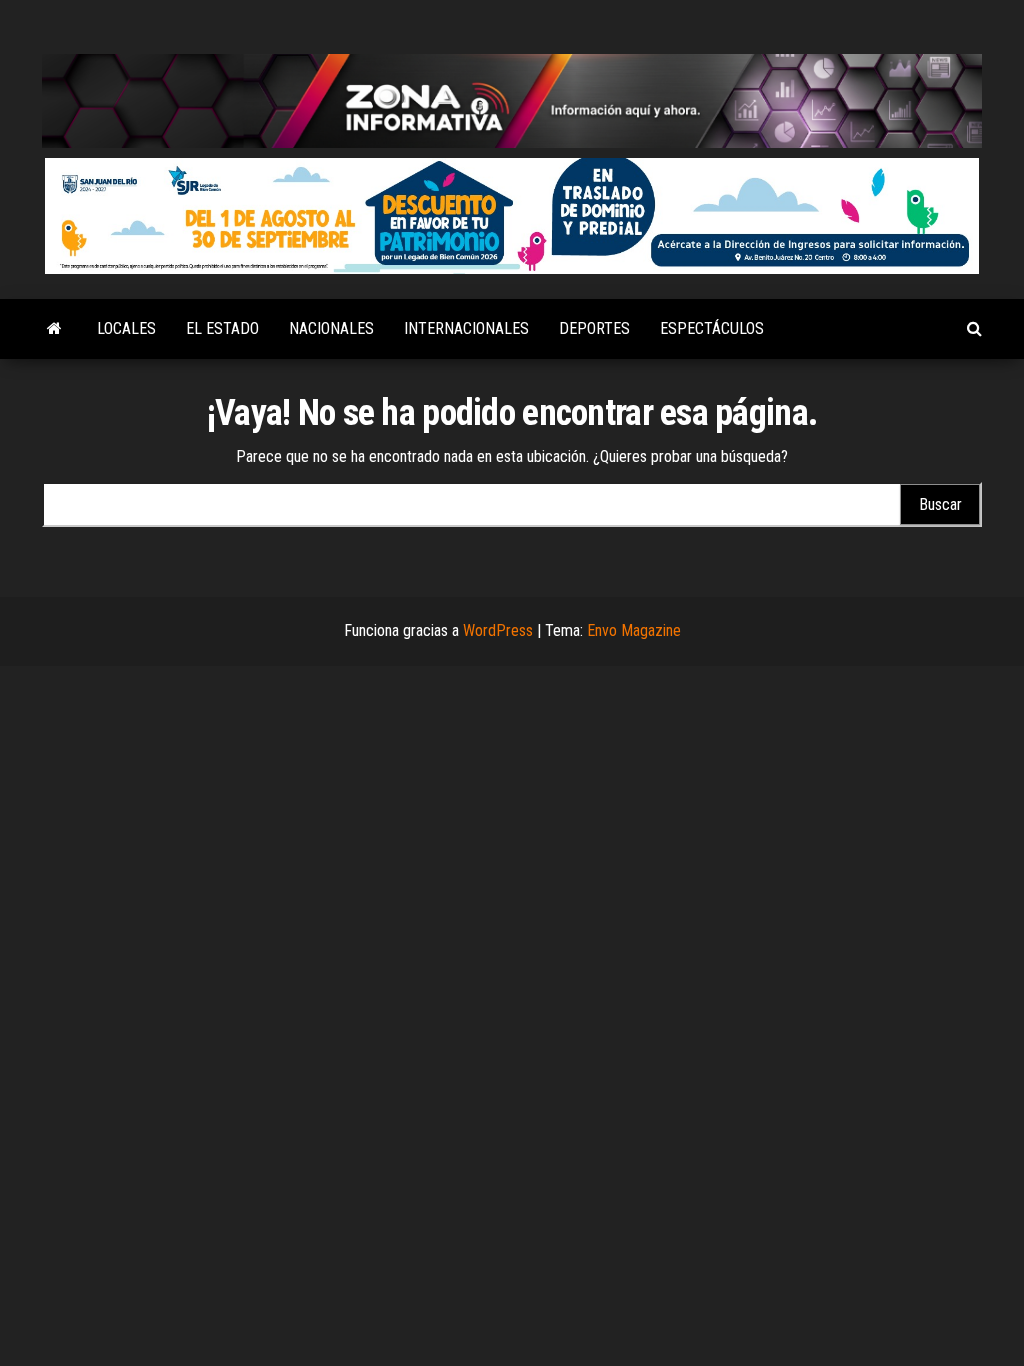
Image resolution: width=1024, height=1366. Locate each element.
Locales (126, 328)
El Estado (222, 328)
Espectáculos (712, 328)
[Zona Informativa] (54, 329)
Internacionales (466, 328)
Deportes (594, 328)
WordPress (498, 630)
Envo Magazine (634, 630)
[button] (512, 216)
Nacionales (331, 328)
